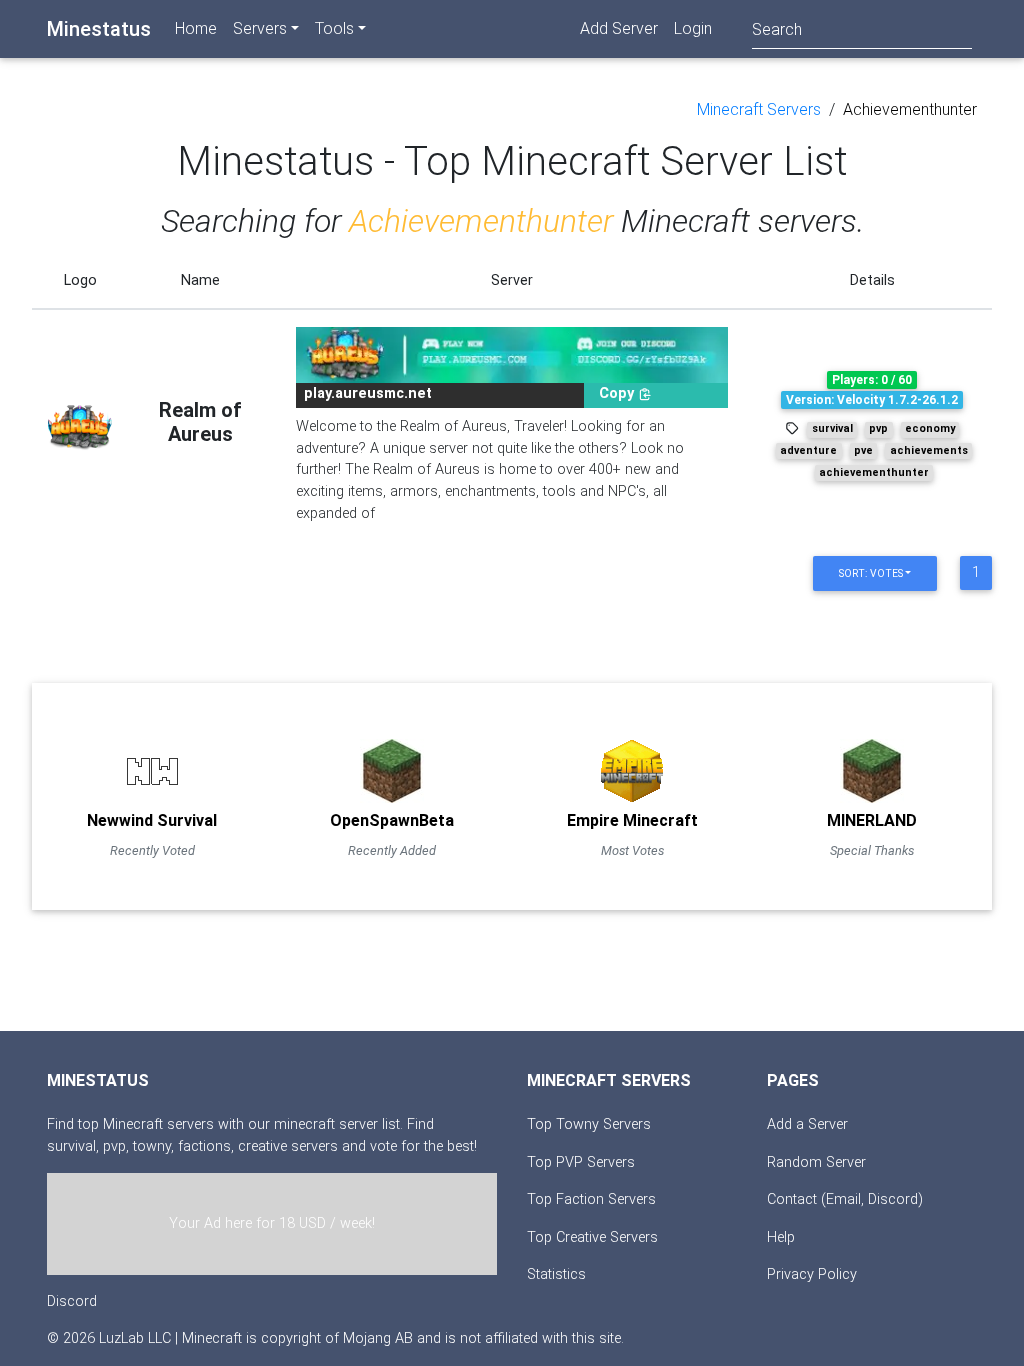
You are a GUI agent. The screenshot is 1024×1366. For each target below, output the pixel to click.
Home (196, 28)
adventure (808, 450)
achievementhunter (874, 472)
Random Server (816, 1162)
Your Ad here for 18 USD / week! (272, 1223)
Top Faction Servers (591, 1199)
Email (843, 1199)
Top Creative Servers (592, 1237)
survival (832, 428)
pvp (878, 428)
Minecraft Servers (759, 109)
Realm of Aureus (200, 422)
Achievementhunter (910, 109)
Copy (618, 393)
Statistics (556, 1274)
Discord (72, 1301)
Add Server (619, 28)
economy (930, 428)
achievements (929, 450)
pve (863, 450)
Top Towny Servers (589, 1124)
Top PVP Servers (581, 1162)
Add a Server (807, 1124)
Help (781, 1237)
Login (693, 28)
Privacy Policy (812, 1274)
